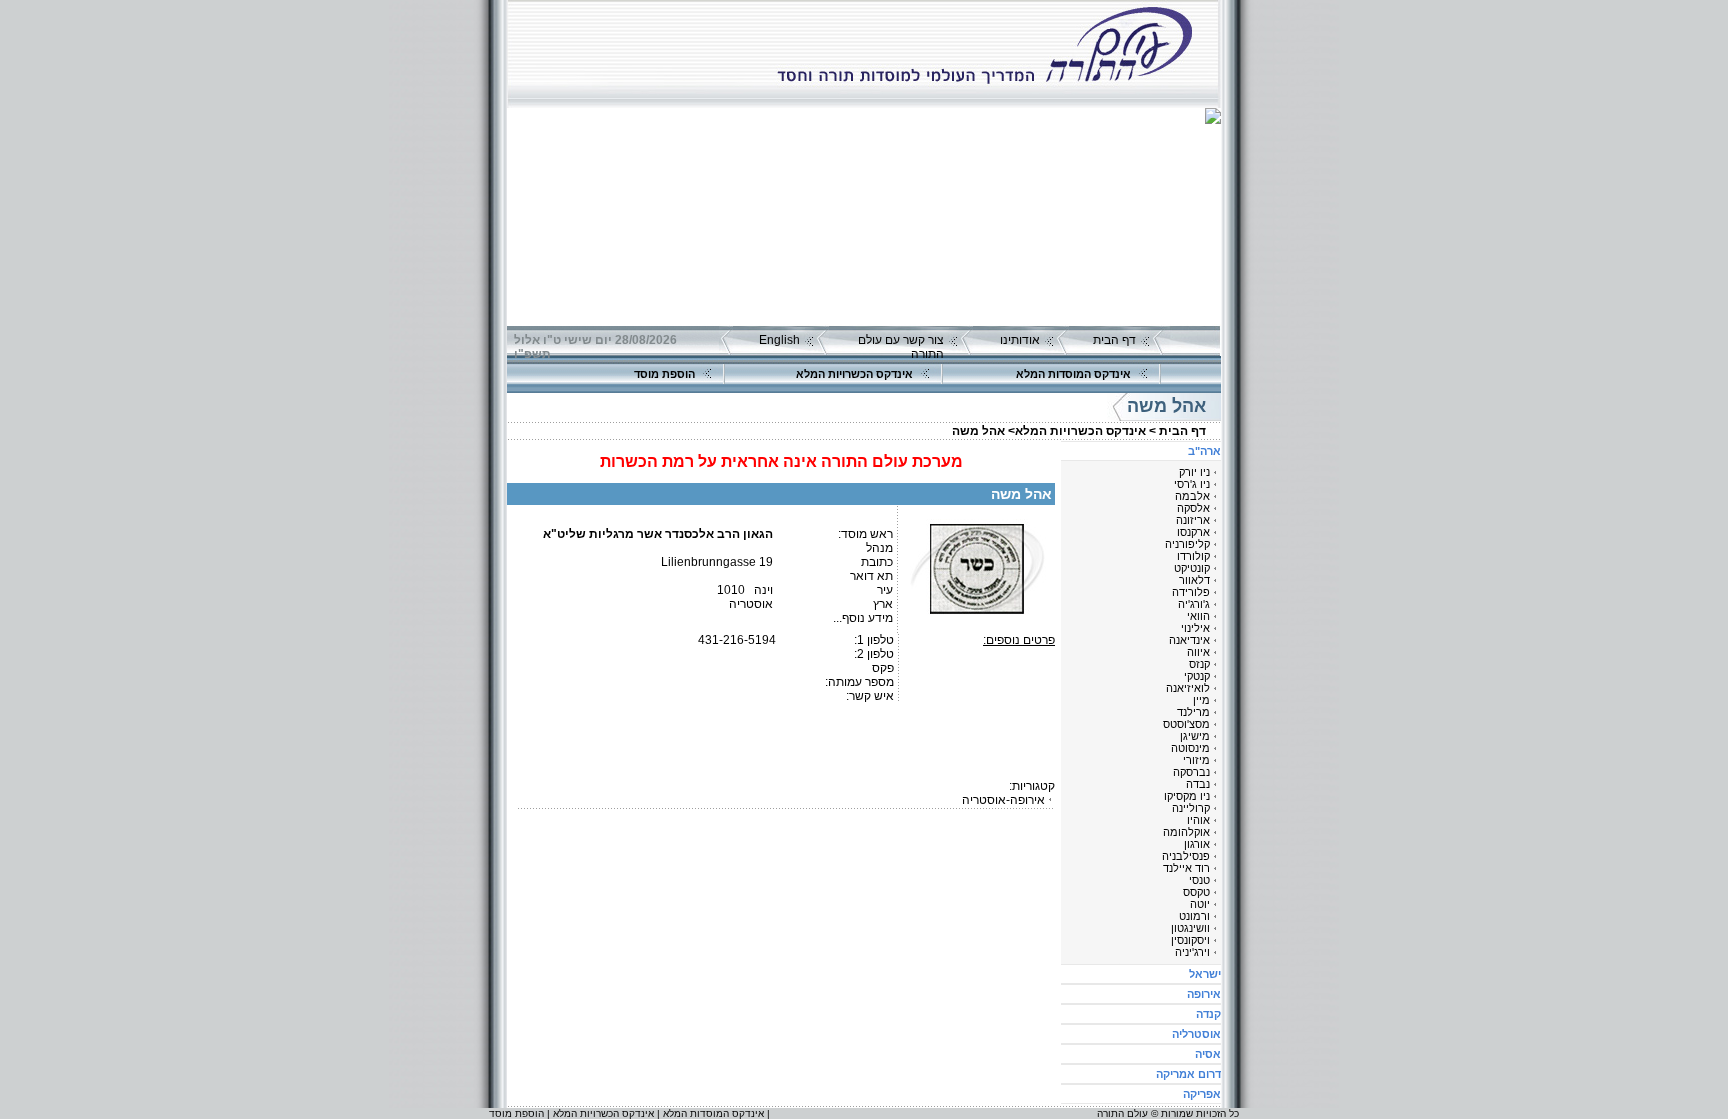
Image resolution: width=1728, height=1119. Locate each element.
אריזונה (1193, 520)
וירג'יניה (1192, 952)
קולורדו (1193, 556)
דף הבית (1114, 340)
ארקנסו (1193, 532)
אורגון (1197, 844)
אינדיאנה (1189, 640)
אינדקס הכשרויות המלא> (1077, 431)
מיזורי (1196, 760)
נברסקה (1191, 772)
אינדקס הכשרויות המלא (854, 374)
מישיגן (1195, 736)
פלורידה (1191, 592)
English (779, 340)
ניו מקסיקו (1187, 796)
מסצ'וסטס (1186, 724)
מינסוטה (1190, 748)
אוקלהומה (1186, 832)
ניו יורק (1194, 472)
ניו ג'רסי (1192, 484)
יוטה (1200, 904)
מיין (1201, 700)
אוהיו (1198, 820)
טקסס (1196, 892)
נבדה (1198, 784)
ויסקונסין (1190, 940)
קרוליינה (1191, 808)
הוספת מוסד (664, 374)
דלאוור (1194, 580)
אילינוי (1195, 628)
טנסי (1199, 880)
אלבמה (1192, 496)
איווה (1198, 652)
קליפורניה (1187, 544)
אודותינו (1020, 340)
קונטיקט (1192, 568)
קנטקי (1197, 676)
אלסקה (1193, 508)
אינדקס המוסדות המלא (1073, 374)
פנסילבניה (1186, 856)
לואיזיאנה (1188, 688)
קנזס (1199, 664)
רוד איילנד (1186, 868)
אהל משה (978, 431)
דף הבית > (1177, 431)
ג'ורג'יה (1194, 604)
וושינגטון (1190, 928)
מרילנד (1193, 712)
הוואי (1198, 616)
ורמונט (1194, 916)
